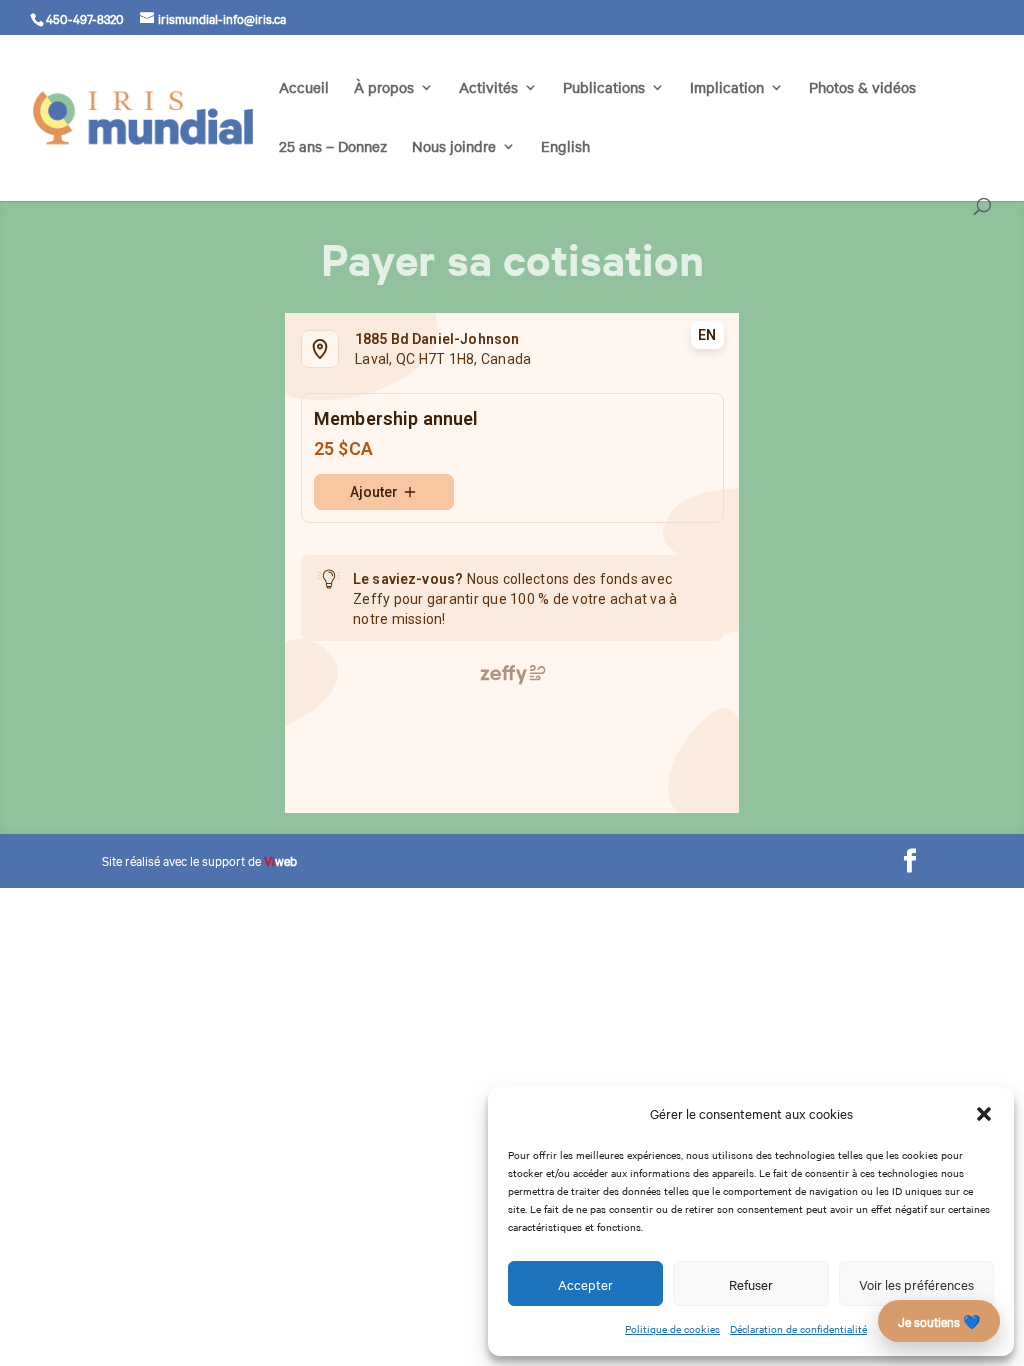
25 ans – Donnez (333, 147)
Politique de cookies (672, 1328)
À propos (384, 88)
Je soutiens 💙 (939, 1321)
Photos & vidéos (862, 88)
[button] (984, 1114)
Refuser (751, 1284)
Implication (727, 88)
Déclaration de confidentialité (798, 1328)
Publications (604, 88)
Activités (488, 88)
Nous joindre (454, 147)
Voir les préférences (916, 1284)
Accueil (304, 88)
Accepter (585, 1284)
